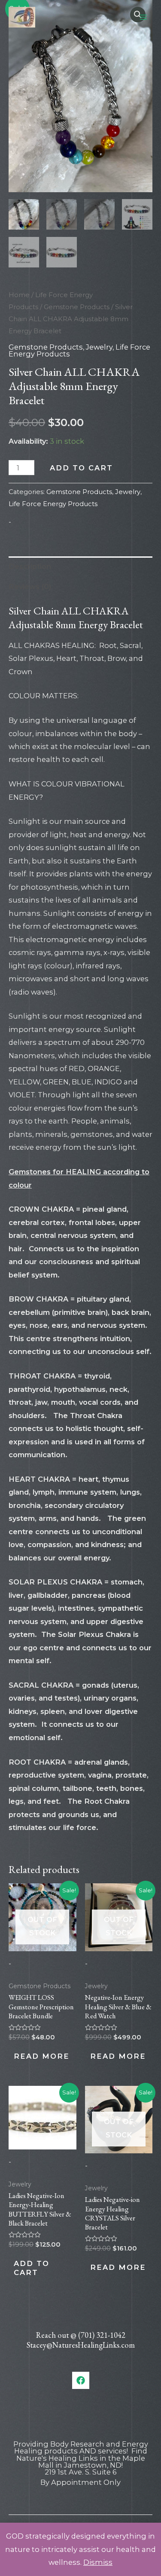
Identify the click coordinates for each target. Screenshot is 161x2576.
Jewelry (99, 347)
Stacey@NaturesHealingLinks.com (81, 2345)
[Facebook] (81, 2380)
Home (19, 295)
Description (30, 566)
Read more (42, 2056)
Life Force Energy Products (53, 504)
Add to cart (81, 468)
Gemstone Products (77, 307)
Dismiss (98, 2562)
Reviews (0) (30, 586)
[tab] (80, 566)
